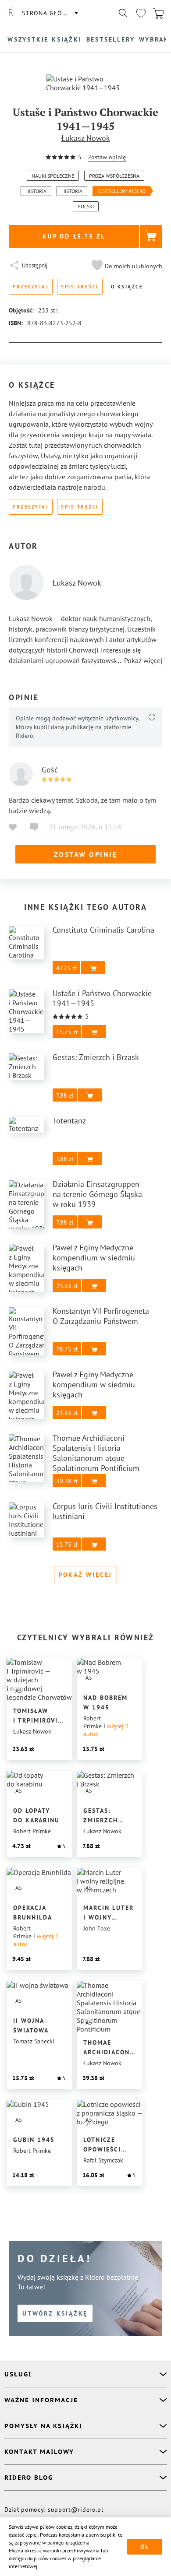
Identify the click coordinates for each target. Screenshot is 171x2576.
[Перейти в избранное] (141, 13)
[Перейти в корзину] (158, 13)
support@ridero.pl (76, 2509)
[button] (126, 266)
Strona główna (50, 13)
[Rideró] (11, 13)
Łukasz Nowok (86, 138)
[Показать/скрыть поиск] (123, 13)
